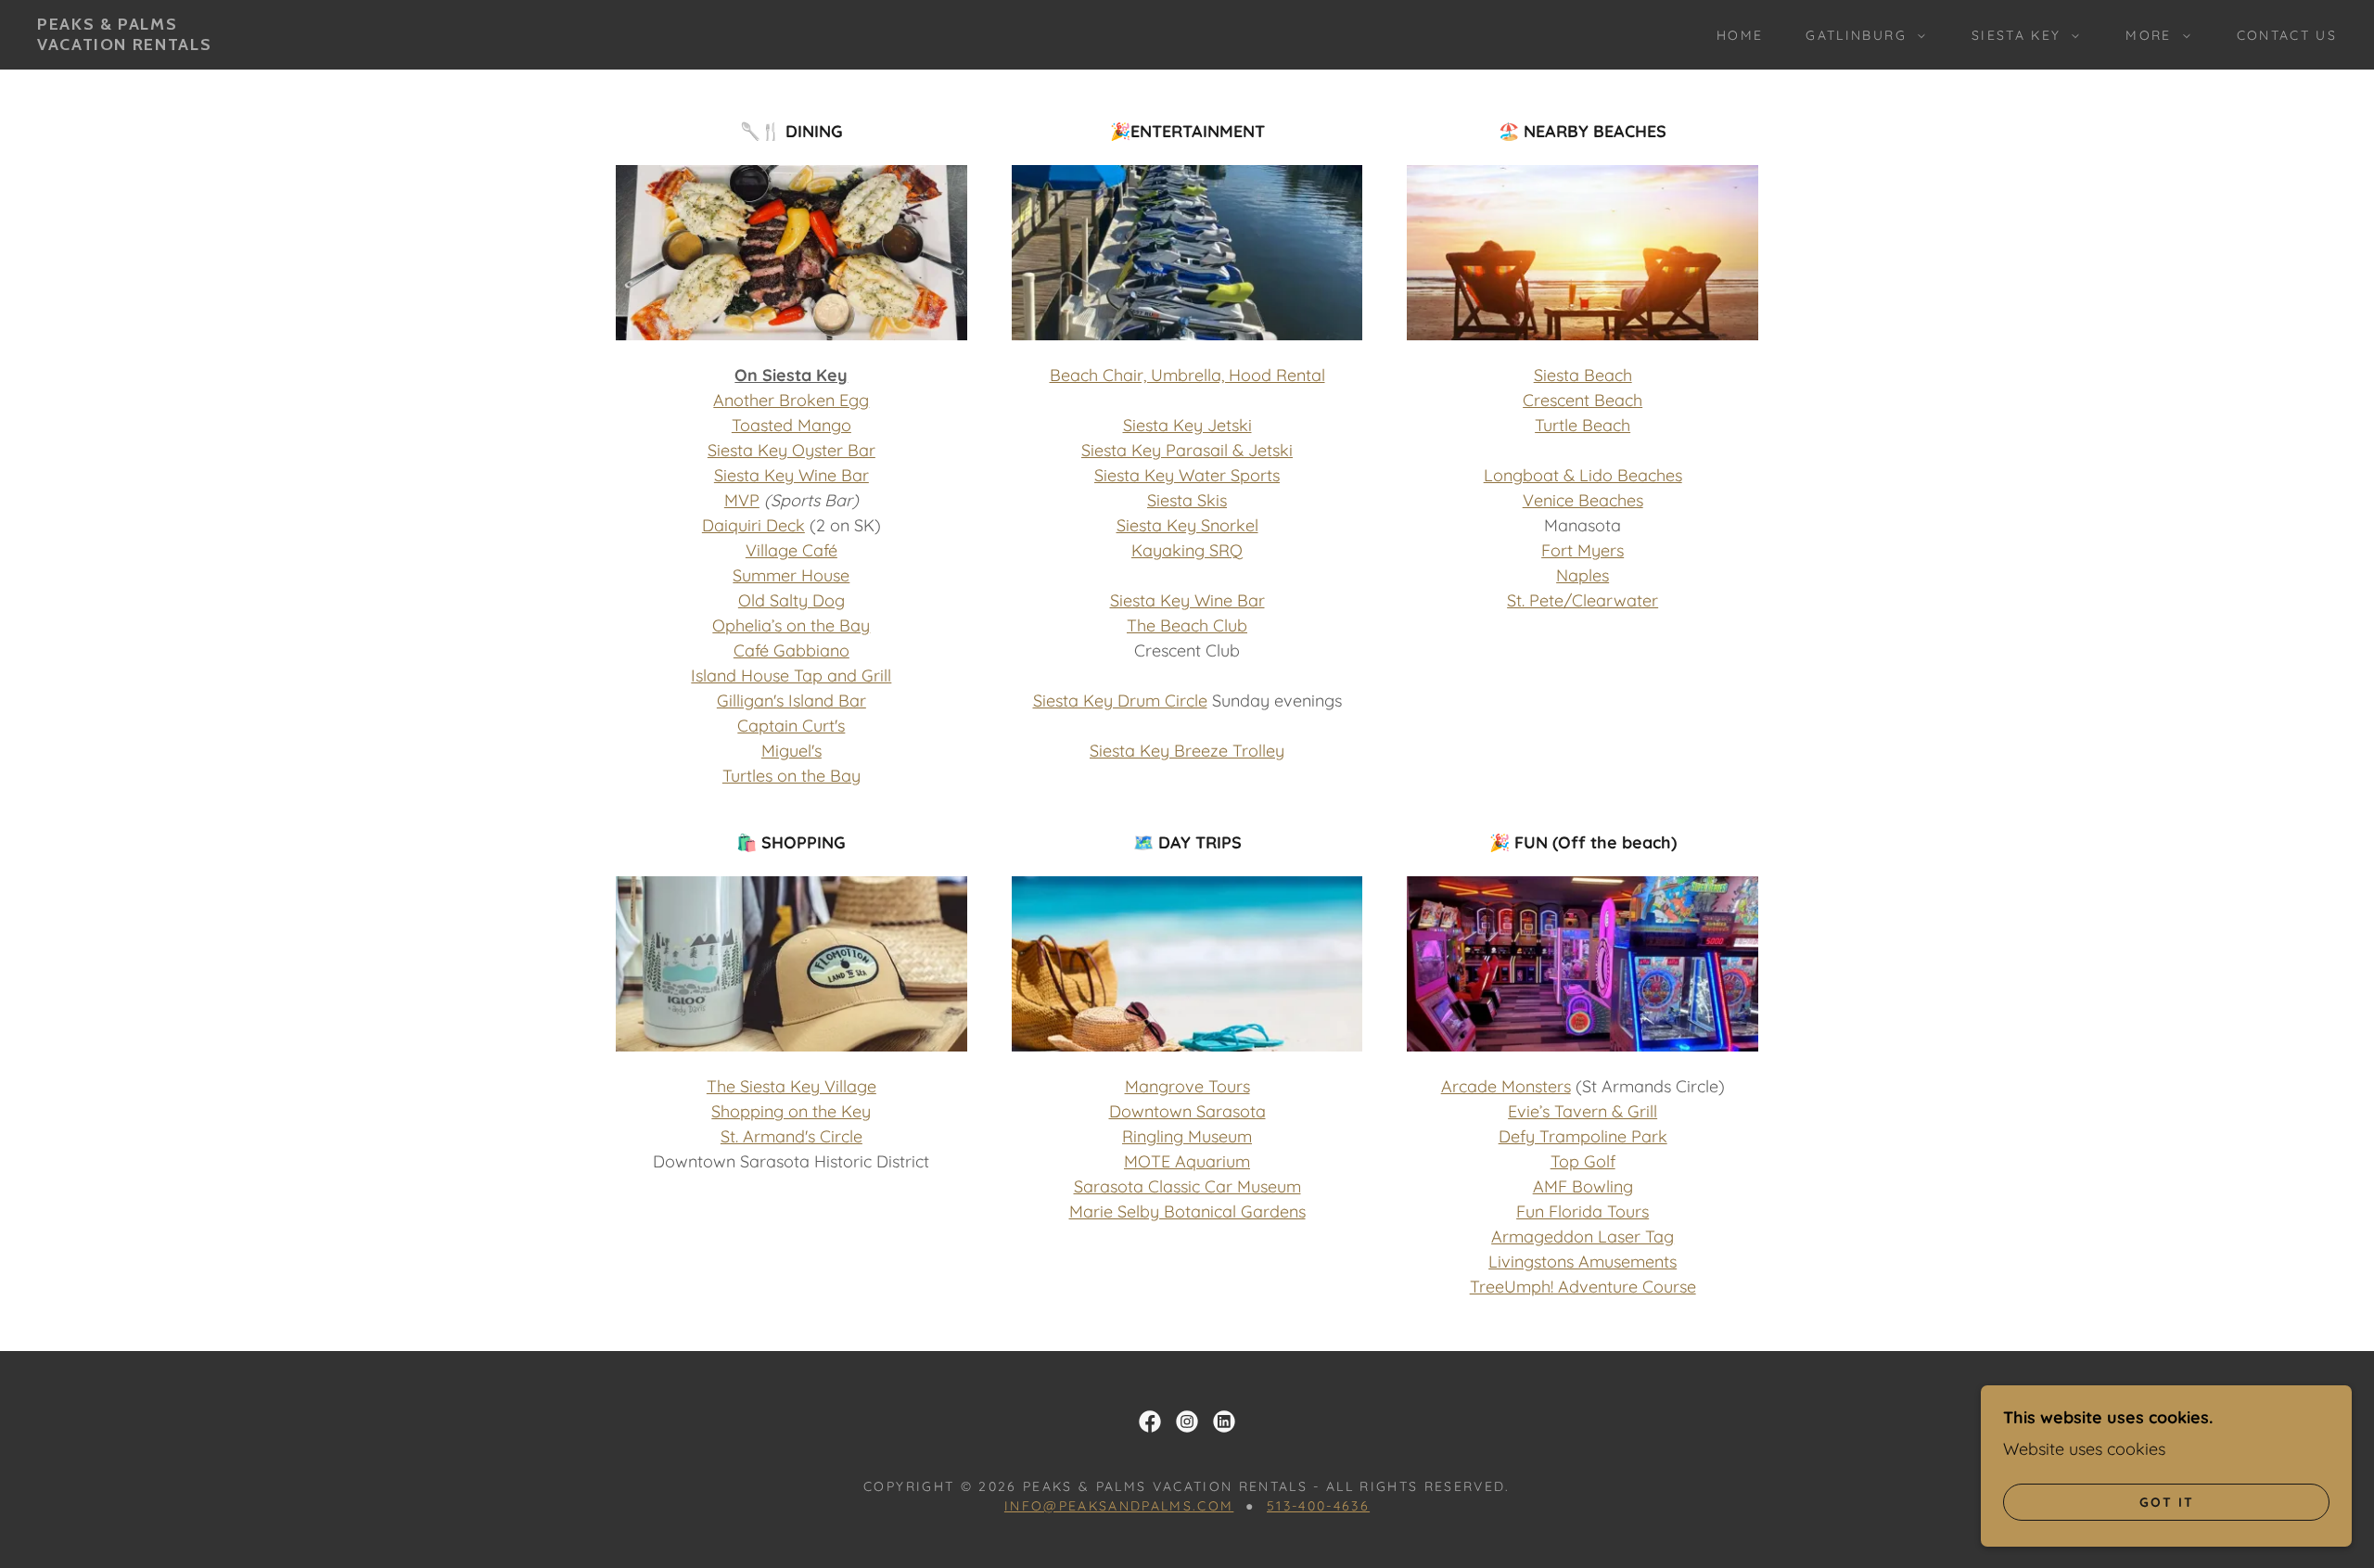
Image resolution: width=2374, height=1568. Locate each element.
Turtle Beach (1583, 425)
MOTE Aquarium (1187, 1161)
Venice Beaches (1583, 500)
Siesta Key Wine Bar (791, 475)
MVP (742, 500)
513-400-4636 (1318, 1506)
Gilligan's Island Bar (791, 701)
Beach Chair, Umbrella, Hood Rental (1187, 375)
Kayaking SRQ (1187, 550)
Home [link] (1740, 35)
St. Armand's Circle (791, 1136)
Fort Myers (1583, 550)
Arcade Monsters (1506, 1086)
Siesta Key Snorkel (1187, 525)
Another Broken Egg (791, 400)
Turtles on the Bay (791, 776)
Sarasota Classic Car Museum (1187, 1186)
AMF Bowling (1583, 1186)
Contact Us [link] (2287, 35)
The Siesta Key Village (791, 1086)
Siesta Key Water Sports (1187, 475)
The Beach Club (1187, 625)
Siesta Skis (1187, 500)
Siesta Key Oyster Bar (791, 450)
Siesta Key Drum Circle (1120, 701)
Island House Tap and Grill (791, 676)
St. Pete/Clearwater (1583, 600)
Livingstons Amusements (1583, 1262)
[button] (1860, 35)
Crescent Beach (1583, 400)
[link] (124, 44)
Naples (1583, 575)
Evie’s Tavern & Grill (1583, 1111)
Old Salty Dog (791, 600)
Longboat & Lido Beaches (1583, 475)
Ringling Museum (1187, 1136)
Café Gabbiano (791, 650)
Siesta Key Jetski (1187, 425)
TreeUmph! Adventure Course (1583, 1287)
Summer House (791, 575)
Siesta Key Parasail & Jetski (1187, 450)
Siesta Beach (1583, 375)
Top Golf (1583, 1161)
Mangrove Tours (1187, 1086)
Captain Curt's (791, 726)
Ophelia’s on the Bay (791, 625)
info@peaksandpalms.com (1119, 1506)
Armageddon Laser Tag (1583, 1237)
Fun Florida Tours (1583, 1211)
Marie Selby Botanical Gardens (1187, 1211)
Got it (2167, 1501)
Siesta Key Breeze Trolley (1187, 751)
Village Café (791, 550)
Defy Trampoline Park (1583, 1136)
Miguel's (791, 751)
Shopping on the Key (791, 1111)
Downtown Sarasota (1187, 1111)
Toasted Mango (791, 425)
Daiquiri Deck (753, 525)
